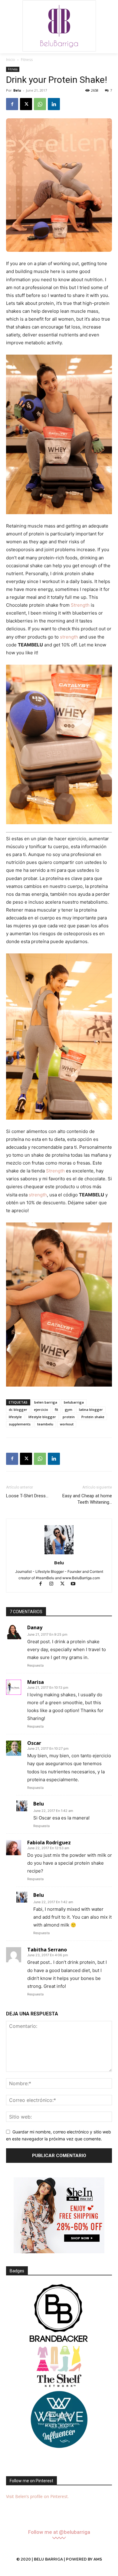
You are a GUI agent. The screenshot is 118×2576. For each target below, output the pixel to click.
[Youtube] (75, 1584)
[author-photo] (59, 1554)
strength (69, 637)
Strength (80, 605)
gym (69, 1409)
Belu (17, 90)
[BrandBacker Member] (59, 2314)
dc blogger (18, 1409)
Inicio (11, 60)
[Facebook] (12, 104)
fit (56, 1409)
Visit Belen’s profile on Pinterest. (37, 2496)
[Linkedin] (54, 104)
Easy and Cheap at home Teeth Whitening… (87, 1499)
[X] (26, 104)
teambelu (45, 1424)
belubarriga (74, 1402)
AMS (98, 2559)
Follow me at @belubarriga (59, 2532)
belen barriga (46, 1402)
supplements (20, 1424)
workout (67, 1424)
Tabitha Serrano (47, 1950)
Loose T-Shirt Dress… (27, 1496)
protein (69, 1417)
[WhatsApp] (40, 104)
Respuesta (35, 1665)
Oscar (34, 1743)
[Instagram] (54, 1584)
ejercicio (41, 1409)
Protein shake (93, 1417)
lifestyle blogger (42, 1417)
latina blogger (91, 1409)
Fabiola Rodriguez (49, 1843)
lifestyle (15, 1417)
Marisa (36, 1682)
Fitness (27, 60)
